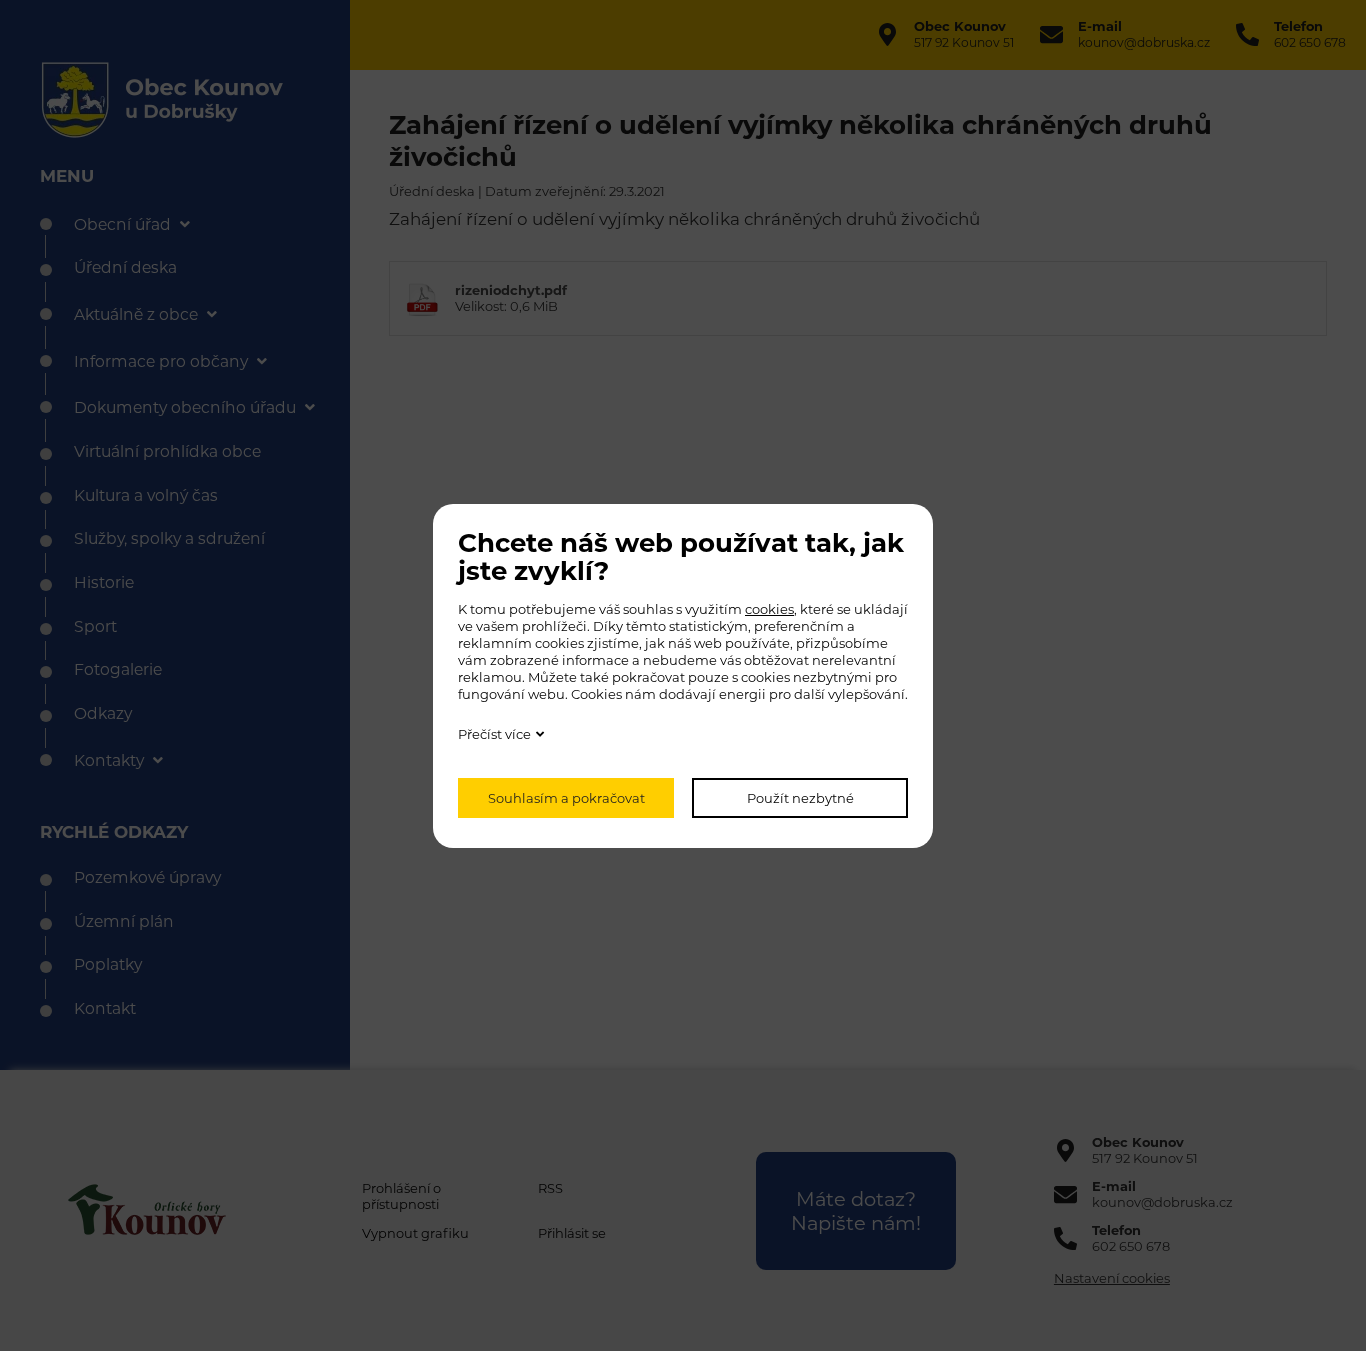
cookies (769, 609)
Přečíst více (494, 734)
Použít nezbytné (800, 798)
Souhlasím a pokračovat (566, 798)
